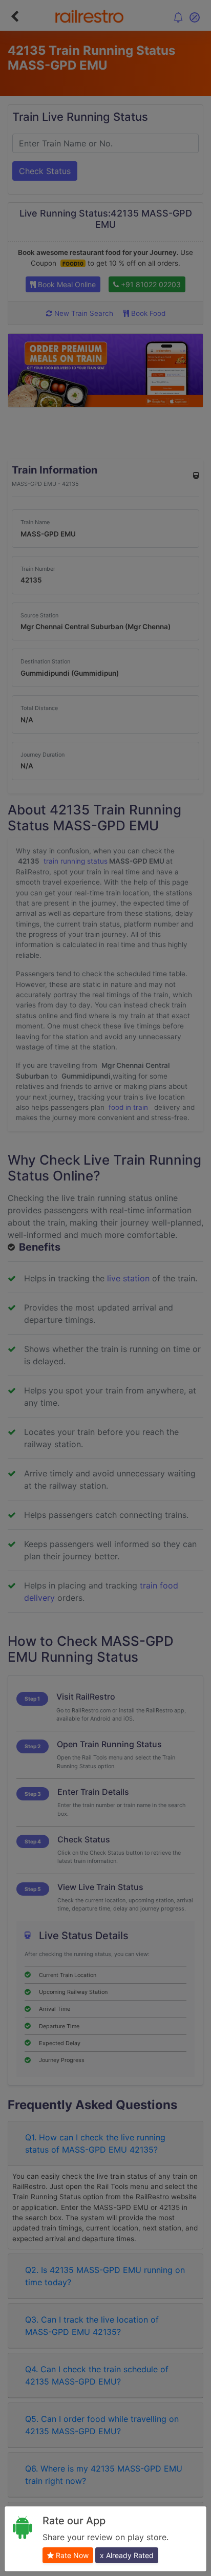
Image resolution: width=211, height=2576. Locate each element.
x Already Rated (127, 2555)
